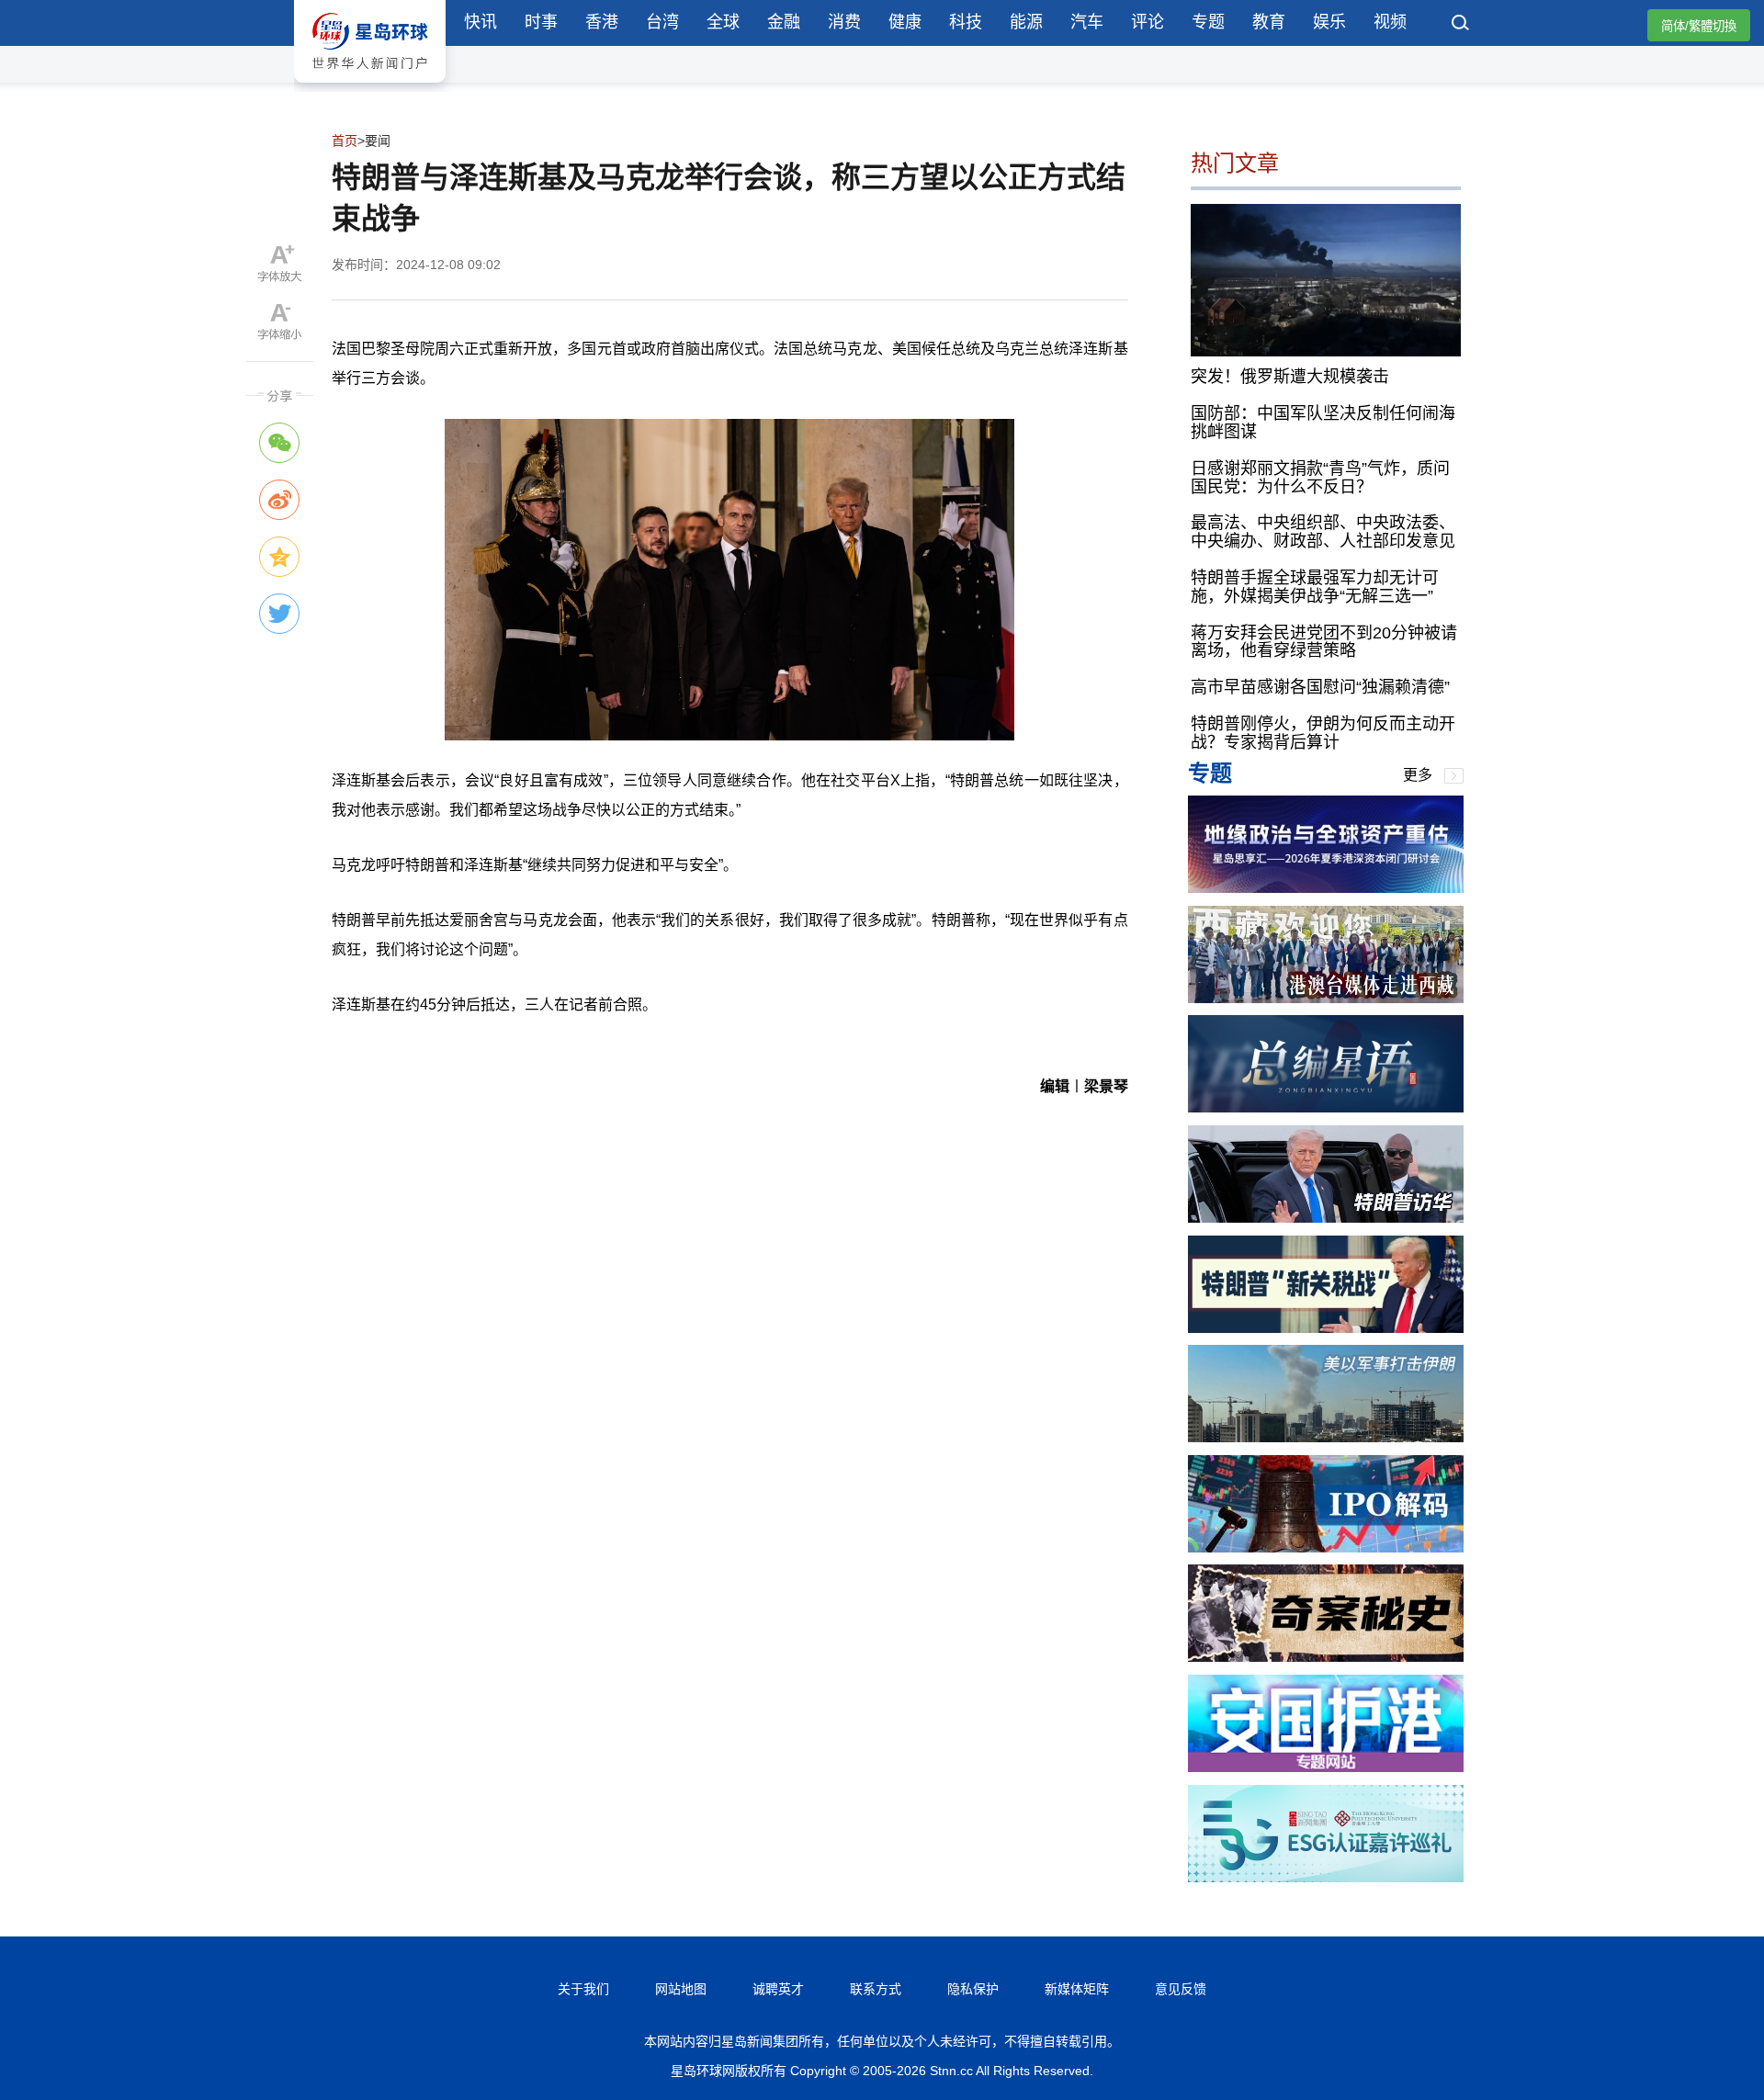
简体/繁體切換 (1699, 26)
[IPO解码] (1326, 1547)
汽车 (1087, 22)
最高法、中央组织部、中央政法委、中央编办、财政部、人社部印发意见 (1323, 532)
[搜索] (1461, 25)
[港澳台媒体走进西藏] (1326, 998)
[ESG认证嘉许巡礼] (1326, 1877)
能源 (1026, 22)
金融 (784, 22)
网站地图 (681, 1989)
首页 (345, 141)
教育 (1269, 22)
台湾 (662, 22)
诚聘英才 (778, 1989)
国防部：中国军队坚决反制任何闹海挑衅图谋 (1323, 423)
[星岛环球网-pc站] (370, 87)
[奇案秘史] (1326, 1657)
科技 (966, 22)
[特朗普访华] (1326, 1218)
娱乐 (1329, 22)
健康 (905, 22)
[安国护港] (1326, 1767)
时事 (541, 22)
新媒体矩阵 (1077, 1989)
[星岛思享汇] (1326, 888)
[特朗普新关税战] (1326, 1328)
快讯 (481, 22)
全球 (723, 22)
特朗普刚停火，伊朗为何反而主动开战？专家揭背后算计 (1323, 733)
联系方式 (876, 1989)
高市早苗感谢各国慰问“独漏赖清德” (1320, 687)
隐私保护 (973, 1989)
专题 (1208, 22)
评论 (1148, 22)
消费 (844, 22)
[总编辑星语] (1326, 1107)
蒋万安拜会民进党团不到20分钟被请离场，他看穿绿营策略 (1324, 642)
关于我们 (583, 1989)
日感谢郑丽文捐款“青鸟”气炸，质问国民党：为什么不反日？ (1320, 478)
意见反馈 (1181, 1989)
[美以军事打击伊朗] (1326, 1437)
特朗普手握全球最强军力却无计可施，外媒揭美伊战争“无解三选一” (1315, 587)
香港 (602, 22)
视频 (1390, 22)
